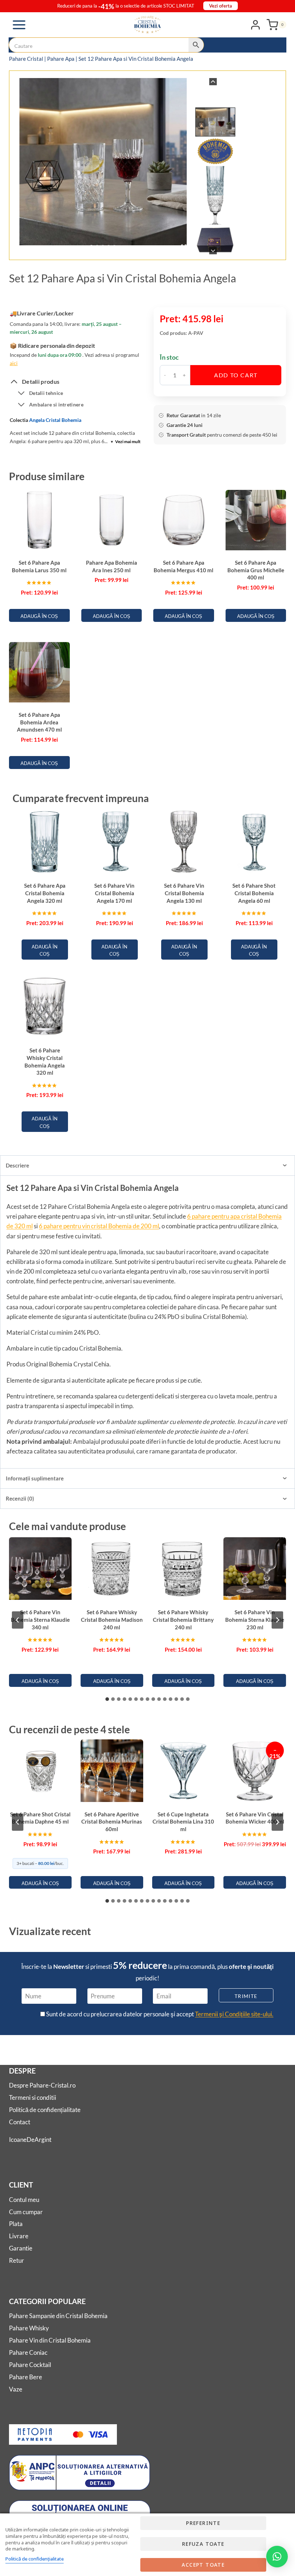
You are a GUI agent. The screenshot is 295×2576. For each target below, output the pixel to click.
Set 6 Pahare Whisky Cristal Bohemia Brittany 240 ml (183, 1619)
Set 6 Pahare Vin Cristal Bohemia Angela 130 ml (184, 893)
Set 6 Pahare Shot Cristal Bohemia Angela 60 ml (254, 893)
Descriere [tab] (17, 1165)
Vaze (16, 2389)
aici (14, 363)
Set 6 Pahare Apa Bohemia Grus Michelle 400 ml (256, 570)
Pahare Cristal (26, 59)
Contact (20, 2122)
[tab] (91, 247)
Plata (16, 2224)
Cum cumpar (26, 2212)
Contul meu (24, 2200)
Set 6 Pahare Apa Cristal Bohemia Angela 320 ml (45, 893)
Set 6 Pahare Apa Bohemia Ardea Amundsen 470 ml (39, 722)
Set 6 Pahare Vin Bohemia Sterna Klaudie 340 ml (40, 1619)
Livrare (19, 2236)
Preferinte (203, 2523)
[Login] (255, 24)
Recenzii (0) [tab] (20, 1498)
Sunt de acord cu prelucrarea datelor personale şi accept (159, 2014)
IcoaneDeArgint (30, 2140)
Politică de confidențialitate (45, 2110)
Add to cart (236, 375)
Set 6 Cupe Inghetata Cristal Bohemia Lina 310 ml (183, 1822)
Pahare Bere (26, 2377)
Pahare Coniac (28, 2352)
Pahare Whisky (29, 2328)
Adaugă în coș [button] (39, 616)
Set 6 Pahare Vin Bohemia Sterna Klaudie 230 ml (255, 1619)
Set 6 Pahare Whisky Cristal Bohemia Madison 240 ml (112, 1619)
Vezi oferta (221, 6)
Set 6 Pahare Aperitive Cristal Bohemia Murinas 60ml (112, 1822)
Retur (17, 2260)
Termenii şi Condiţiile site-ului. (234, 2014)
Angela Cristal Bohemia (55, 420)
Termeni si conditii (33, 2097)
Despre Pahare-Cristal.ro (42, 2085)
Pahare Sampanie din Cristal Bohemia (58, 2316)
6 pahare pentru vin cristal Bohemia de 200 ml (99, 1226)
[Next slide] (213, 251)
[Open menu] (19, 25)
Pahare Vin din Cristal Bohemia (50, 2340)
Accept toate (203, 2565)
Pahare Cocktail (30, 2365)
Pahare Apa (61, 59)
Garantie (21, 2248)
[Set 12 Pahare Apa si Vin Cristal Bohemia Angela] (103, 162)
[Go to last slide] (213, 82)
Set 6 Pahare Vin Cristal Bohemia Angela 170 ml (114, 893)
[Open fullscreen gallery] (184, 247)
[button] (215, 122)
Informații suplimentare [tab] (35, 1478)
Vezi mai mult (126, 442)
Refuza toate (203, 2544)
